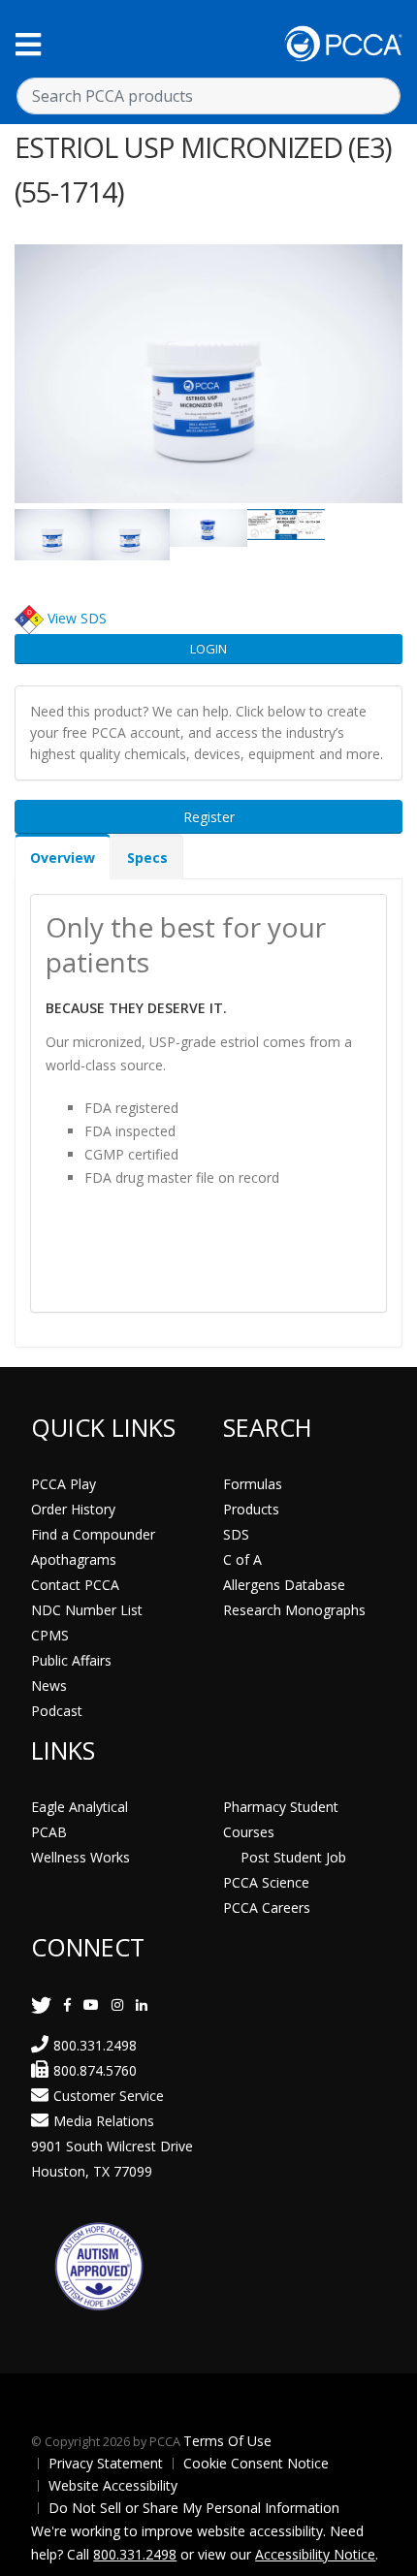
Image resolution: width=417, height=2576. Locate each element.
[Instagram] (117, 2004)
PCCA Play (64, 1484)
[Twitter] (41, 2004)
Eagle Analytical (80, 1807)
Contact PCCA (75, 1585)
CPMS (50, 1635)
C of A (242, 1559)
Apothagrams (74, 1559)
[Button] (28, 44)
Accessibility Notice (315, 2554)
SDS (236, 1534)
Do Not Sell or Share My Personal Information (194, 2508)
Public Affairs (71, 1660)
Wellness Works (80, 1857)
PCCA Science (266, 1882)
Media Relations (104, 2121)
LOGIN (208, 649)
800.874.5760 (95, 2070)
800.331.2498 (95, 2045)
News (49, 1686)
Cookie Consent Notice (256, 2463)
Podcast (57, 1711)
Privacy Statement (106, 2463)
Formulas (253, 1484)
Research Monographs (294, 1610)
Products (251, 1509)
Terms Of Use (227, 2441)
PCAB (49, 1832)
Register (209, 817)
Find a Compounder (93, 1534)
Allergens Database (284, 1585)
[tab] (63, 857)
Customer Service (109, 2096)
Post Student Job (293, 1857)
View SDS (77, 618)
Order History (73, 1509)
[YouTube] (91, 2004)
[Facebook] (67, 2004)
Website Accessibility (113, 2485)
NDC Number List (87, 1610)
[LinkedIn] (142, 2004)
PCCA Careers (267, 1908)
